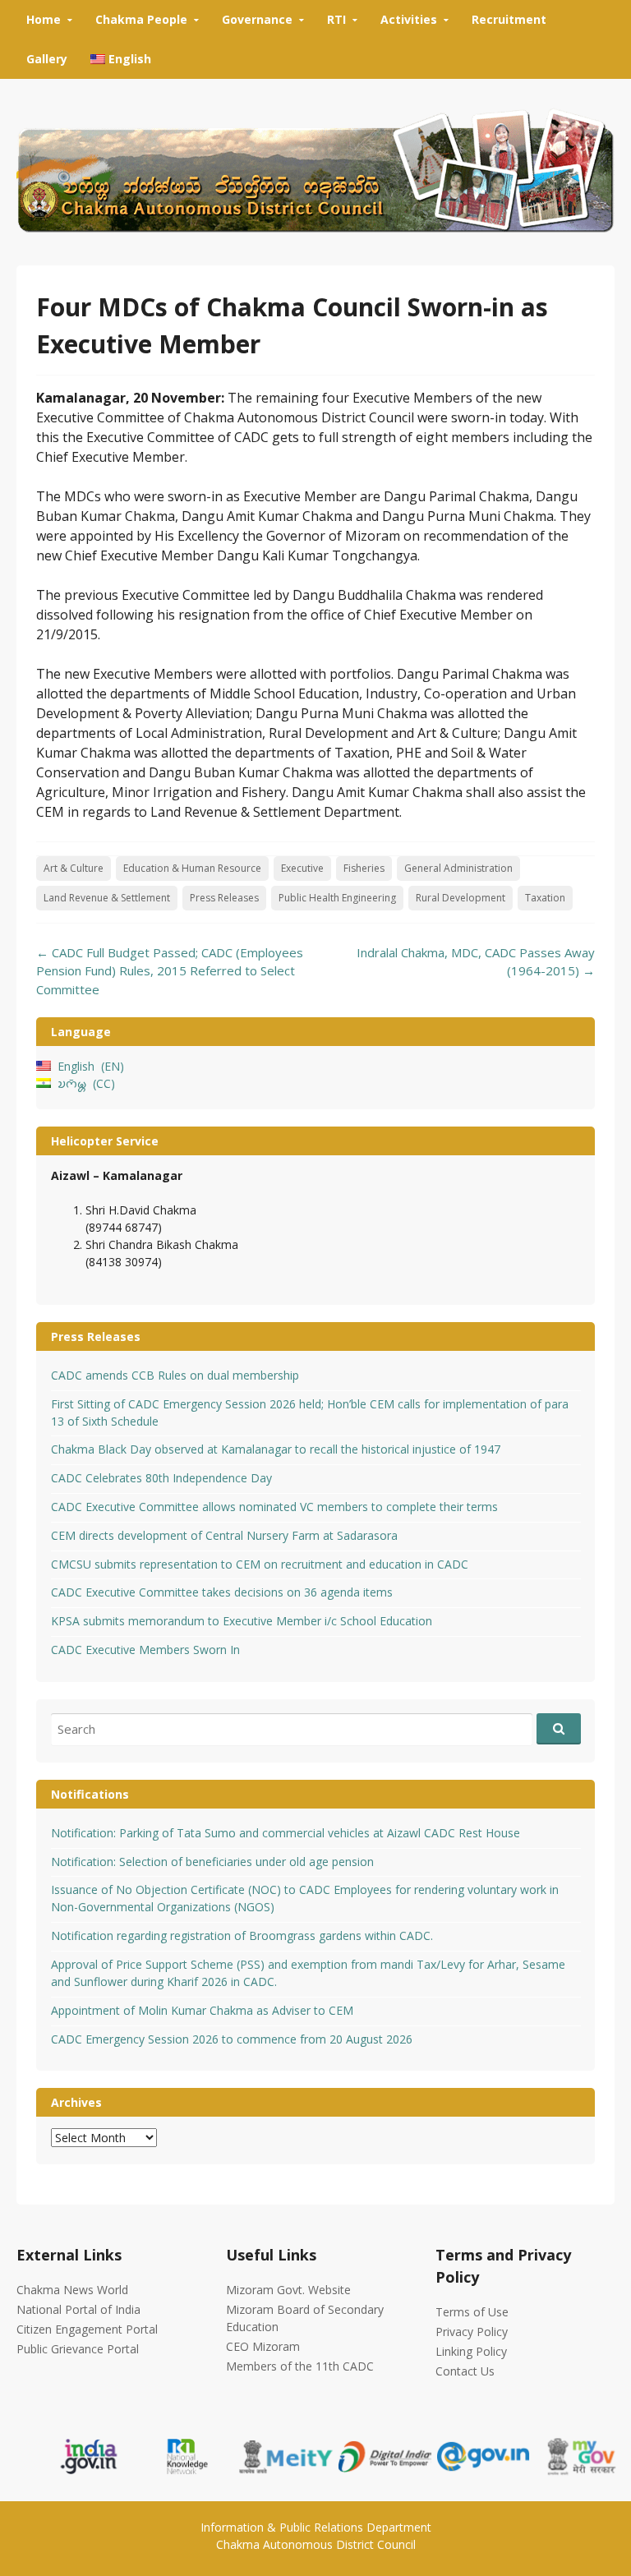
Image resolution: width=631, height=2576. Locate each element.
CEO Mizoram (263, 2346)
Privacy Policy (472, 2332)
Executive (302, 868)
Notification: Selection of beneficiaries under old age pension (212, 1862)
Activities (409, 19)
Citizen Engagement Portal (87, 2329)
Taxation (545, 898)
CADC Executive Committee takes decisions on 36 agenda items (222, 1592)
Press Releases (224, 898)
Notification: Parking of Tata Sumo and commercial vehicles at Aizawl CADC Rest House (286, 1833)
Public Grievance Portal (78, 2349)
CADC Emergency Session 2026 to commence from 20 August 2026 (232, 2039)
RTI (336, 19)
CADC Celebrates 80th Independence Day (161, 1478)
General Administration (458, 868)
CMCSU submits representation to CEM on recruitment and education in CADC (260, 1564)
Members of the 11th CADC (300, 2366)
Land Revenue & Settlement (107, 898)
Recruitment (509, 19)
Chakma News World (72, 2290)
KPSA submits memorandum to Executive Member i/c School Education (242, 1621)
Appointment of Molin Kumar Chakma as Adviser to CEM (202, 2010)
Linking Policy (471, 2351)
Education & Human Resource (192, 868)
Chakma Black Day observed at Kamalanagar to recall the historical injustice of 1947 (276, 1449)
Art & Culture (74, 868)
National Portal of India (78, 2309)
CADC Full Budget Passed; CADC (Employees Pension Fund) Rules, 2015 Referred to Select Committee (170, 971)
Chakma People (141, 19)
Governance (257, 19)
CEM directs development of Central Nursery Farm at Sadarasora (224, 1535)
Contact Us (465, 2371)
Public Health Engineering (337, 898)
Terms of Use (472, 2312)
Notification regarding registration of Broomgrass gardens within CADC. (242, 1935)
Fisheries (364, 868)
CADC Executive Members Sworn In (145, 1650)
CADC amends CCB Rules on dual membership (175, 1375)
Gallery (47, 59)
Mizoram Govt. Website (288, 2290)
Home (44, 19)
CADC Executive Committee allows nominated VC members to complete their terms (274, 1507)
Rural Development (461, 898)
